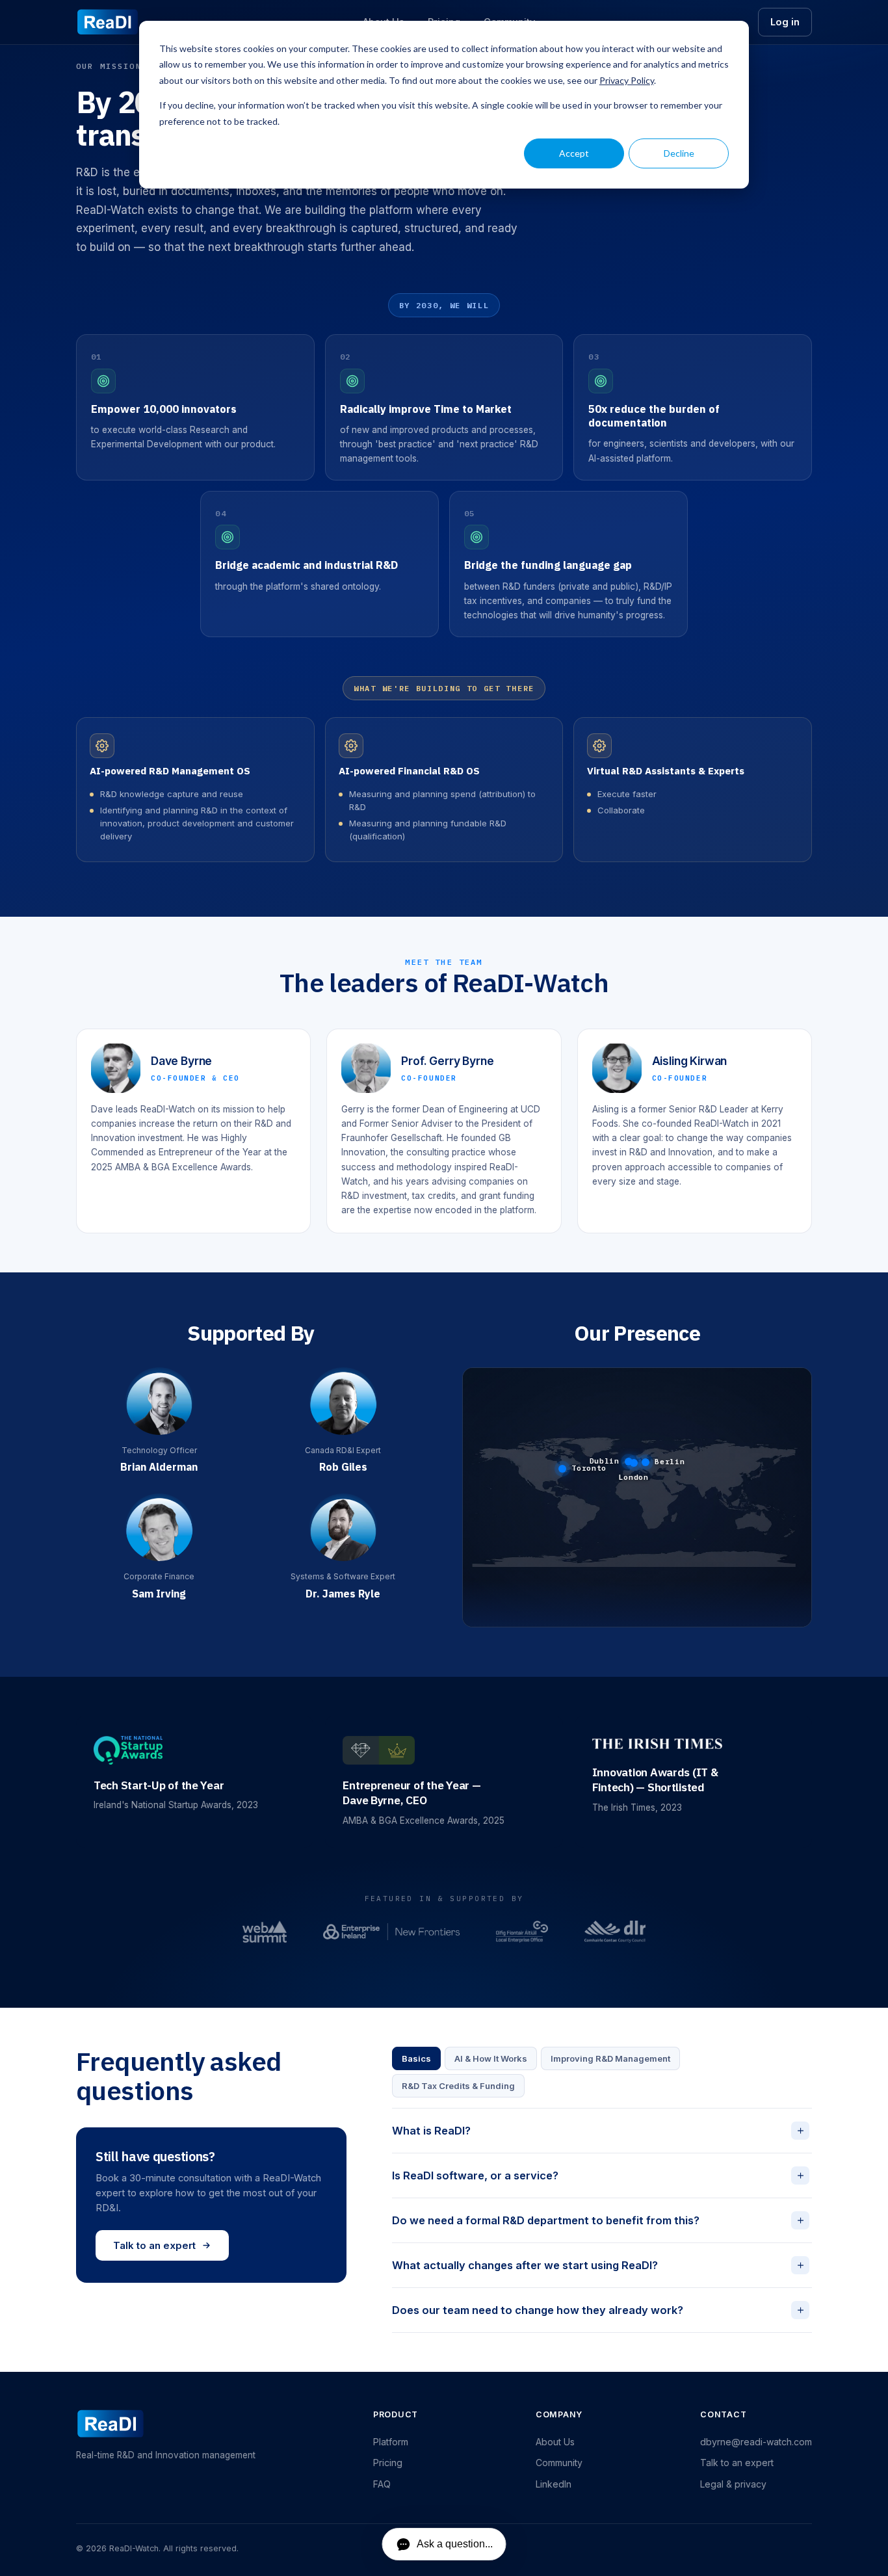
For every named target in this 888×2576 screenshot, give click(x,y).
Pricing (388, 2463)
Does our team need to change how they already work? (599, 2310)
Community (559, 2463)
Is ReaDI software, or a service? (599, 2175)
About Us (555, 2442)
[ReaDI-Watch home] (108, 22)
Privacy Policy (627, 80)
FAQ (382, 2484)
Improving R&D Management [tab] (610, 2058)
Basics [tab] (416, 2058)
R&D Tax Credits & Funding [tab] (458, 2086)
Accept (574, 153)
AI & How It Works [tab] (491, 2058)
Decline (679, 153)
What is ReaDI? (599, 2130)
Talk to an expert (154, 2245)
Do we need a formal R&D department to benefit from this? (599, 2220)
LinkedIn (554, 2484)
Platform (391, 2442)
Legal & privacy (733, 2484)
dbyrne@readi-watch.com (756, 2442)
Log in (785, 22)
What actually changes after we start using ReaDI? (599, 2265)
